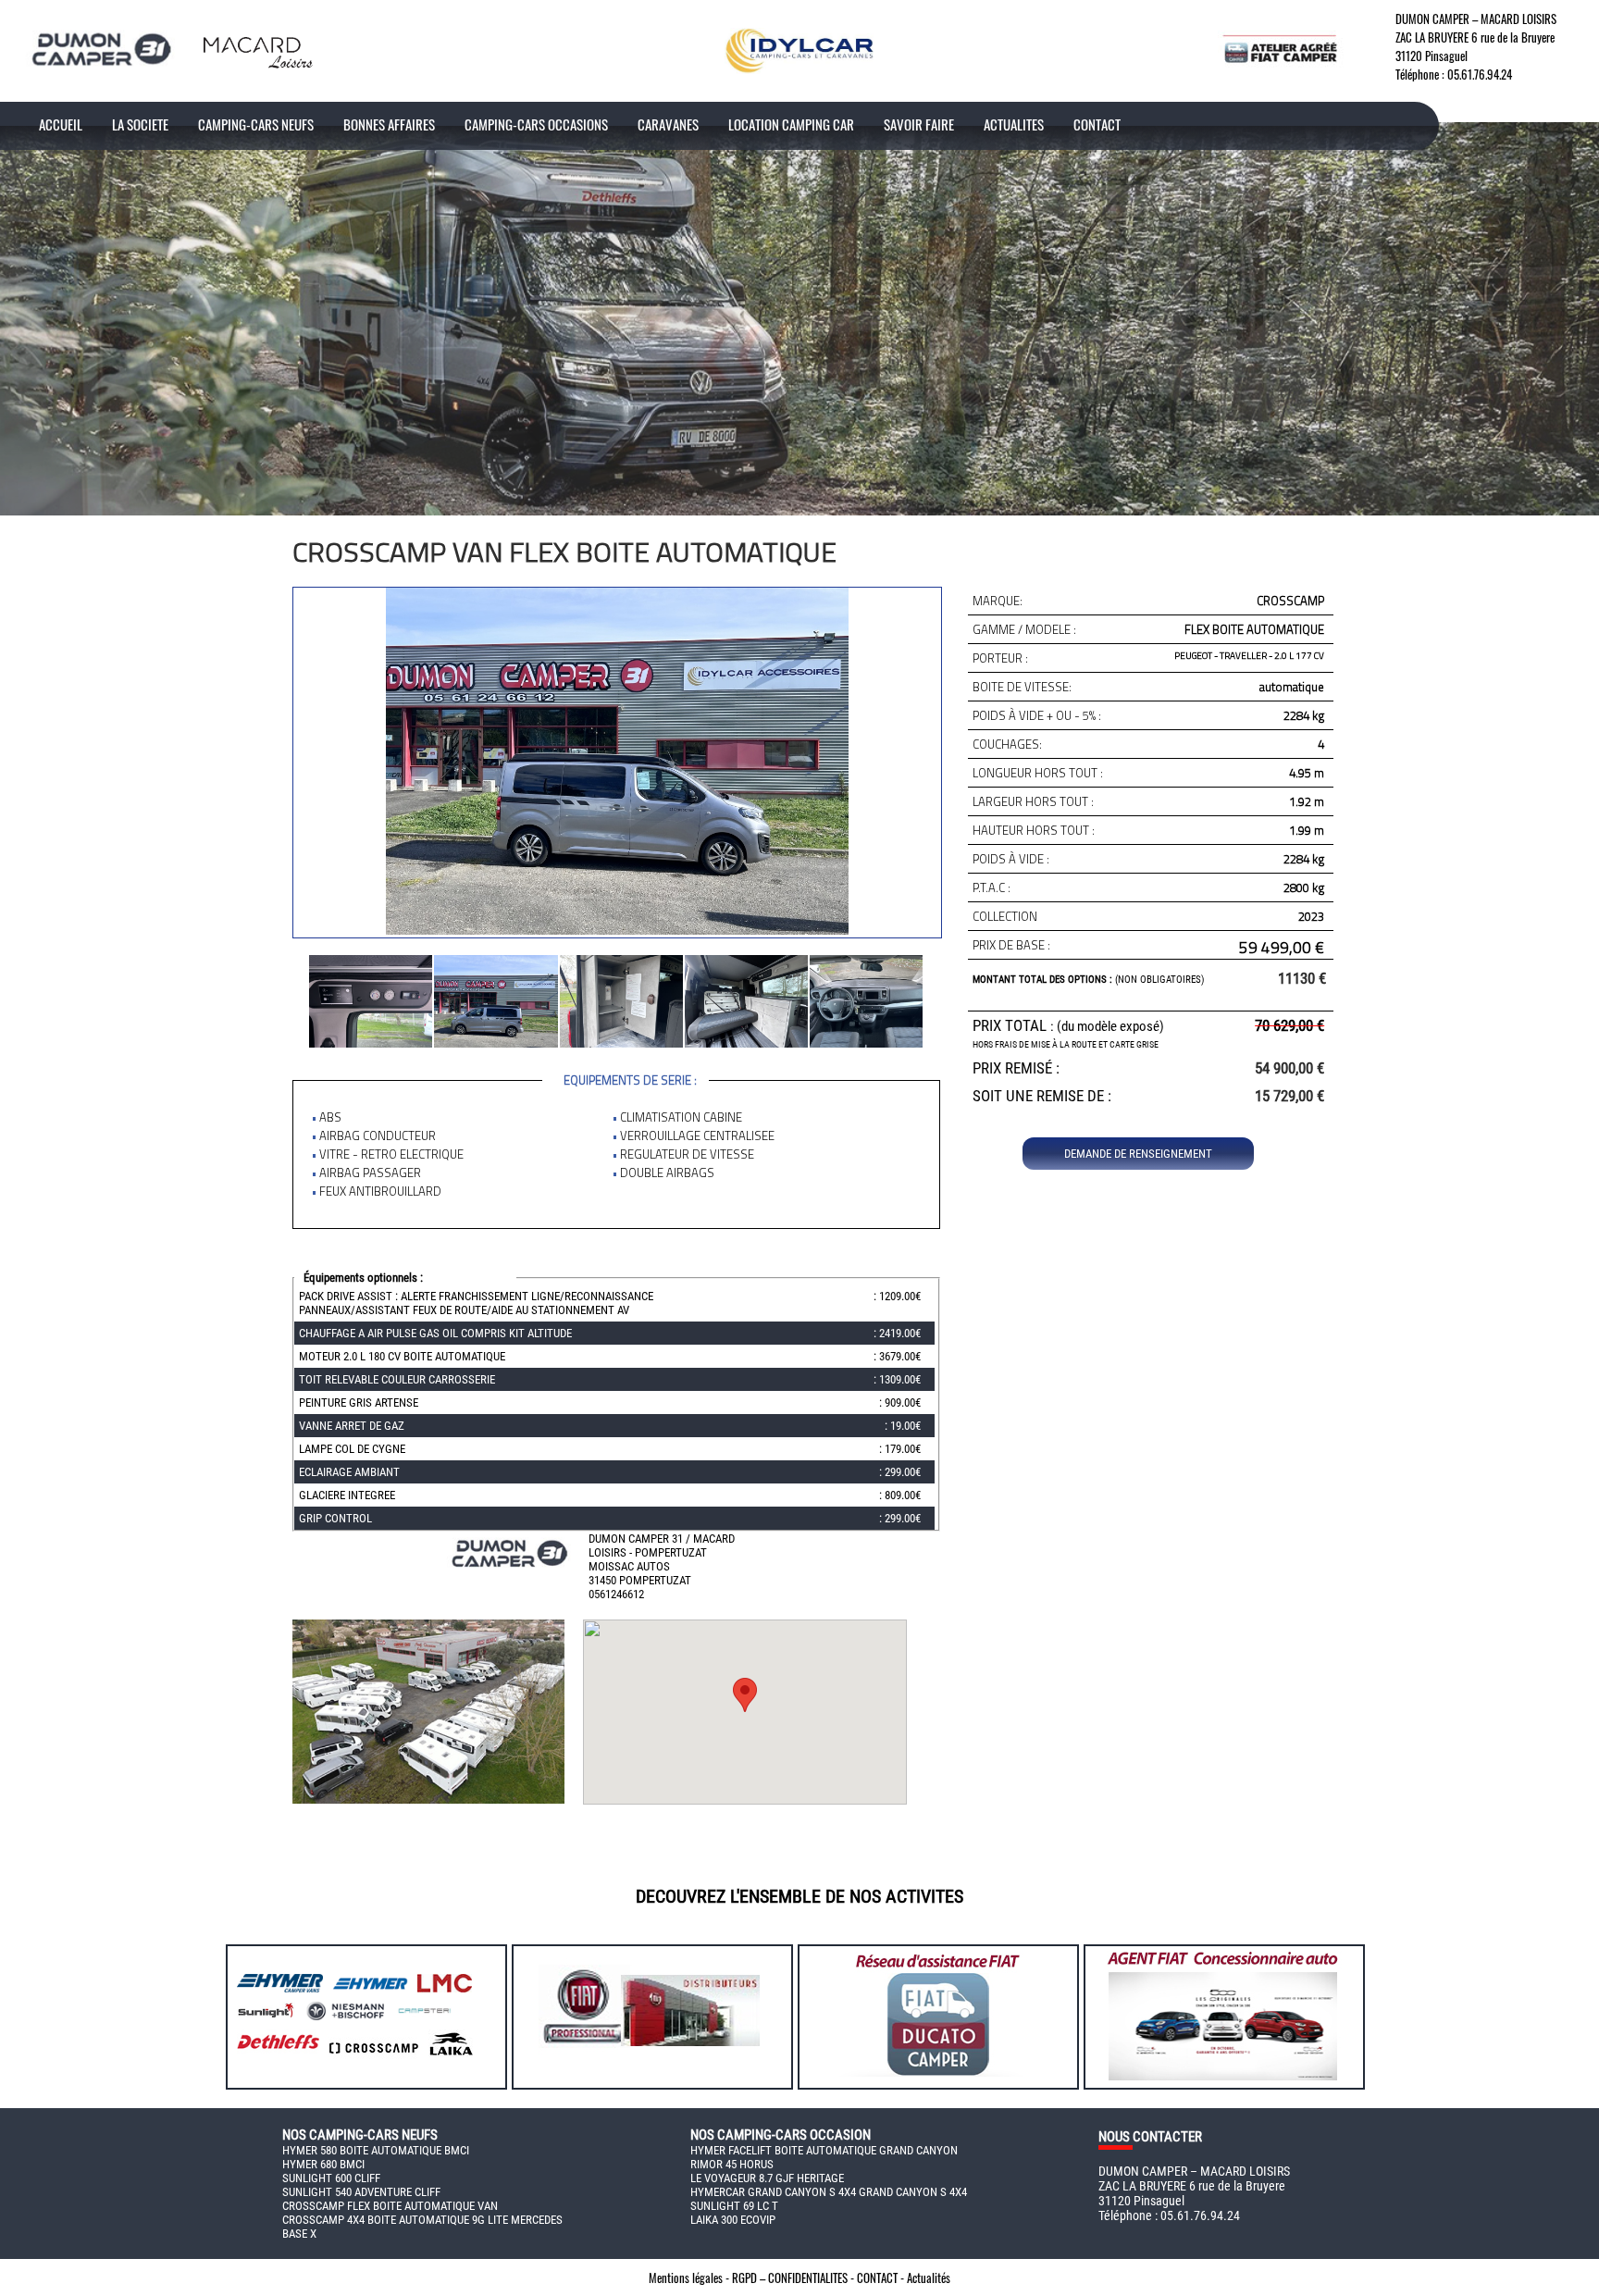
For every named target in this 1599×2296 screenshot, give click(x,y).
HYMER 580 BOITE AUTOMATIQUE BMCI (376, 2150)
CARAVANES (668, 124)
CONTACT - (882, 2277)
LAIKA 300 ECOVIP (733, 2220)
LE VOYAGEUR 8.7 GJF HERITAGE (767, 2178)
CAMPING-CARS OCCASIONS (536, 124)
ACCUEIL (61, 124)
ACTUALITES (1014, 124)
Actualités (929, 2277)
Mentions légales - (690, 2277)
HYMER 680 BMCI (323, 2164)
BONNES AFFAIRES (389, 124)
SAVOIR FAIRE (919, 124)
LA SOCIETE (140, 124)
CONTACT (1097, 124)
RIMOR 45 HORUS (732, 2164)
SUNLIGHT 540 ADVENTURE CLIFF (361, 2192)
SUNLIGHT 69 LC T (734, 2206)
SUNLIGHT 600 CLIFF (331, 2178)
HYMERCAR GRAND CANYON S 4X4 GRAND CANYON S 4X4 (829, 2192)
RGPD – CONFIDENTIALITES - (794, 2277)
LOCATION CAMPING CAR (791, 124)
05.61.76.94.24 (1480, 74)
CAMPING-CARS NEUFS (256, 124)
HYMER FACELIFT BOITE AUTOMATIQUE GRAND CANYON (824, 2150)
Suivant (303, 999)
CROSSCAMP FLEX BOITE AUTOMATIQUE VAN (390, 2206)
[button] (745, 1695)
